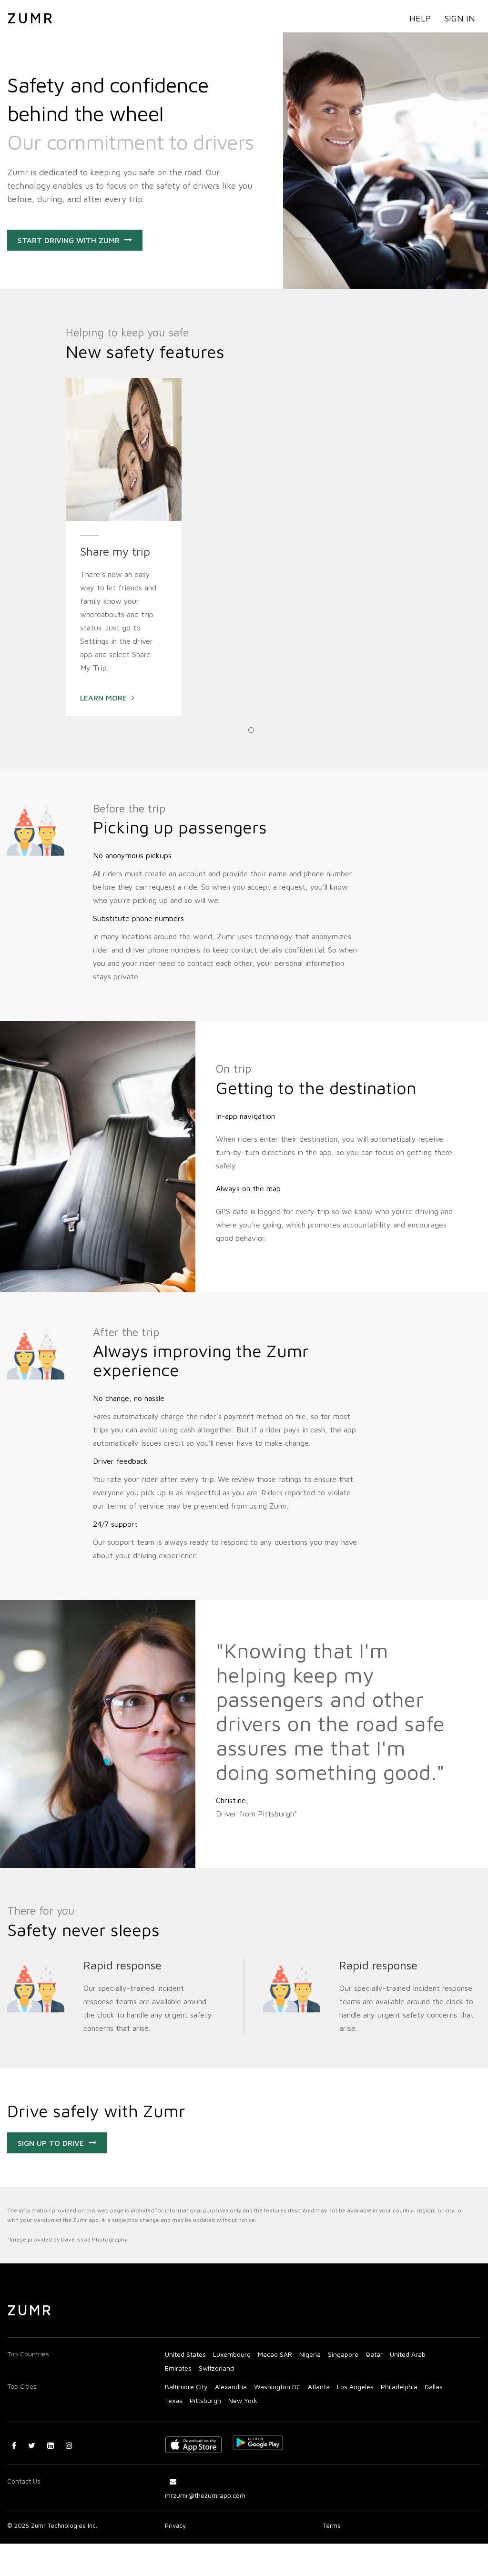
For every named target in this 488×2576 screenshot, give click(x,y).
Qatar (374, 2354)
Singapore (343, 2354)
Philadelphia (399, 2387)
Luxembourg (232, 2354)
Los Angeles (355, 2387)
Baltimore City (186, 2387)
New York (243, 2400)
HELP (420, 18)
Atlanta (319, 2387)
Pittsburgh (205, 2400)
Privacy (175, 2525)
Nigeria (310, 2354)
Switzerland (216, 2368)
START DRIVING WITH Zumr (69, 240)
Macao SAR (275, 2354)
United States (185, 2354)
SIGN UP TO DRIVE (51, 2143)
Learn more (103, 698)
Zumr (31, 18)
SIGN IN (460, 18)
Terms (332, 2525)
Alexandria (231, 2387)
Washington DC (277, 2387)
